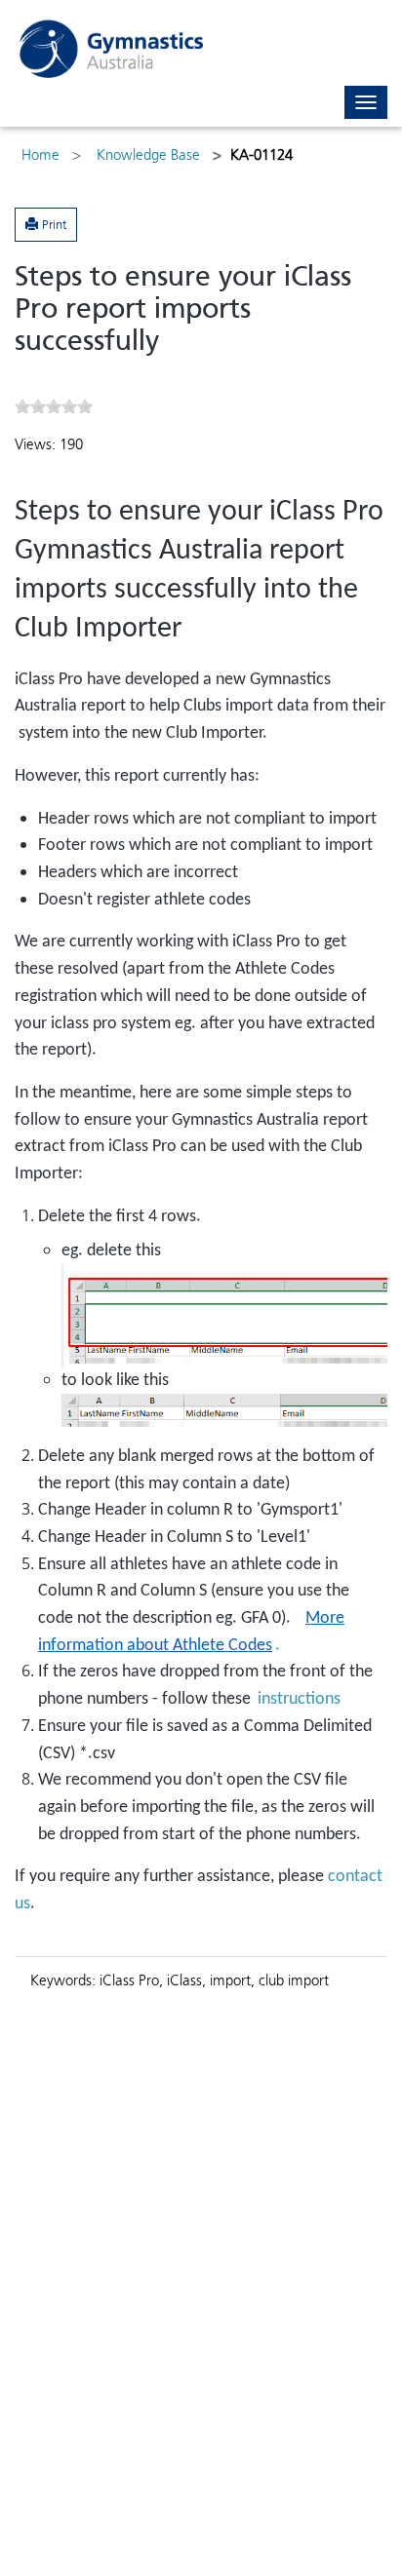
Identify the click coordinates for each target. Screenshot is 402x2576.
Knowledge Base (148, 156)
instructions (299, 1699)
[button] (46, 225)
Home (40, 156)
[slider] (54, 406)
